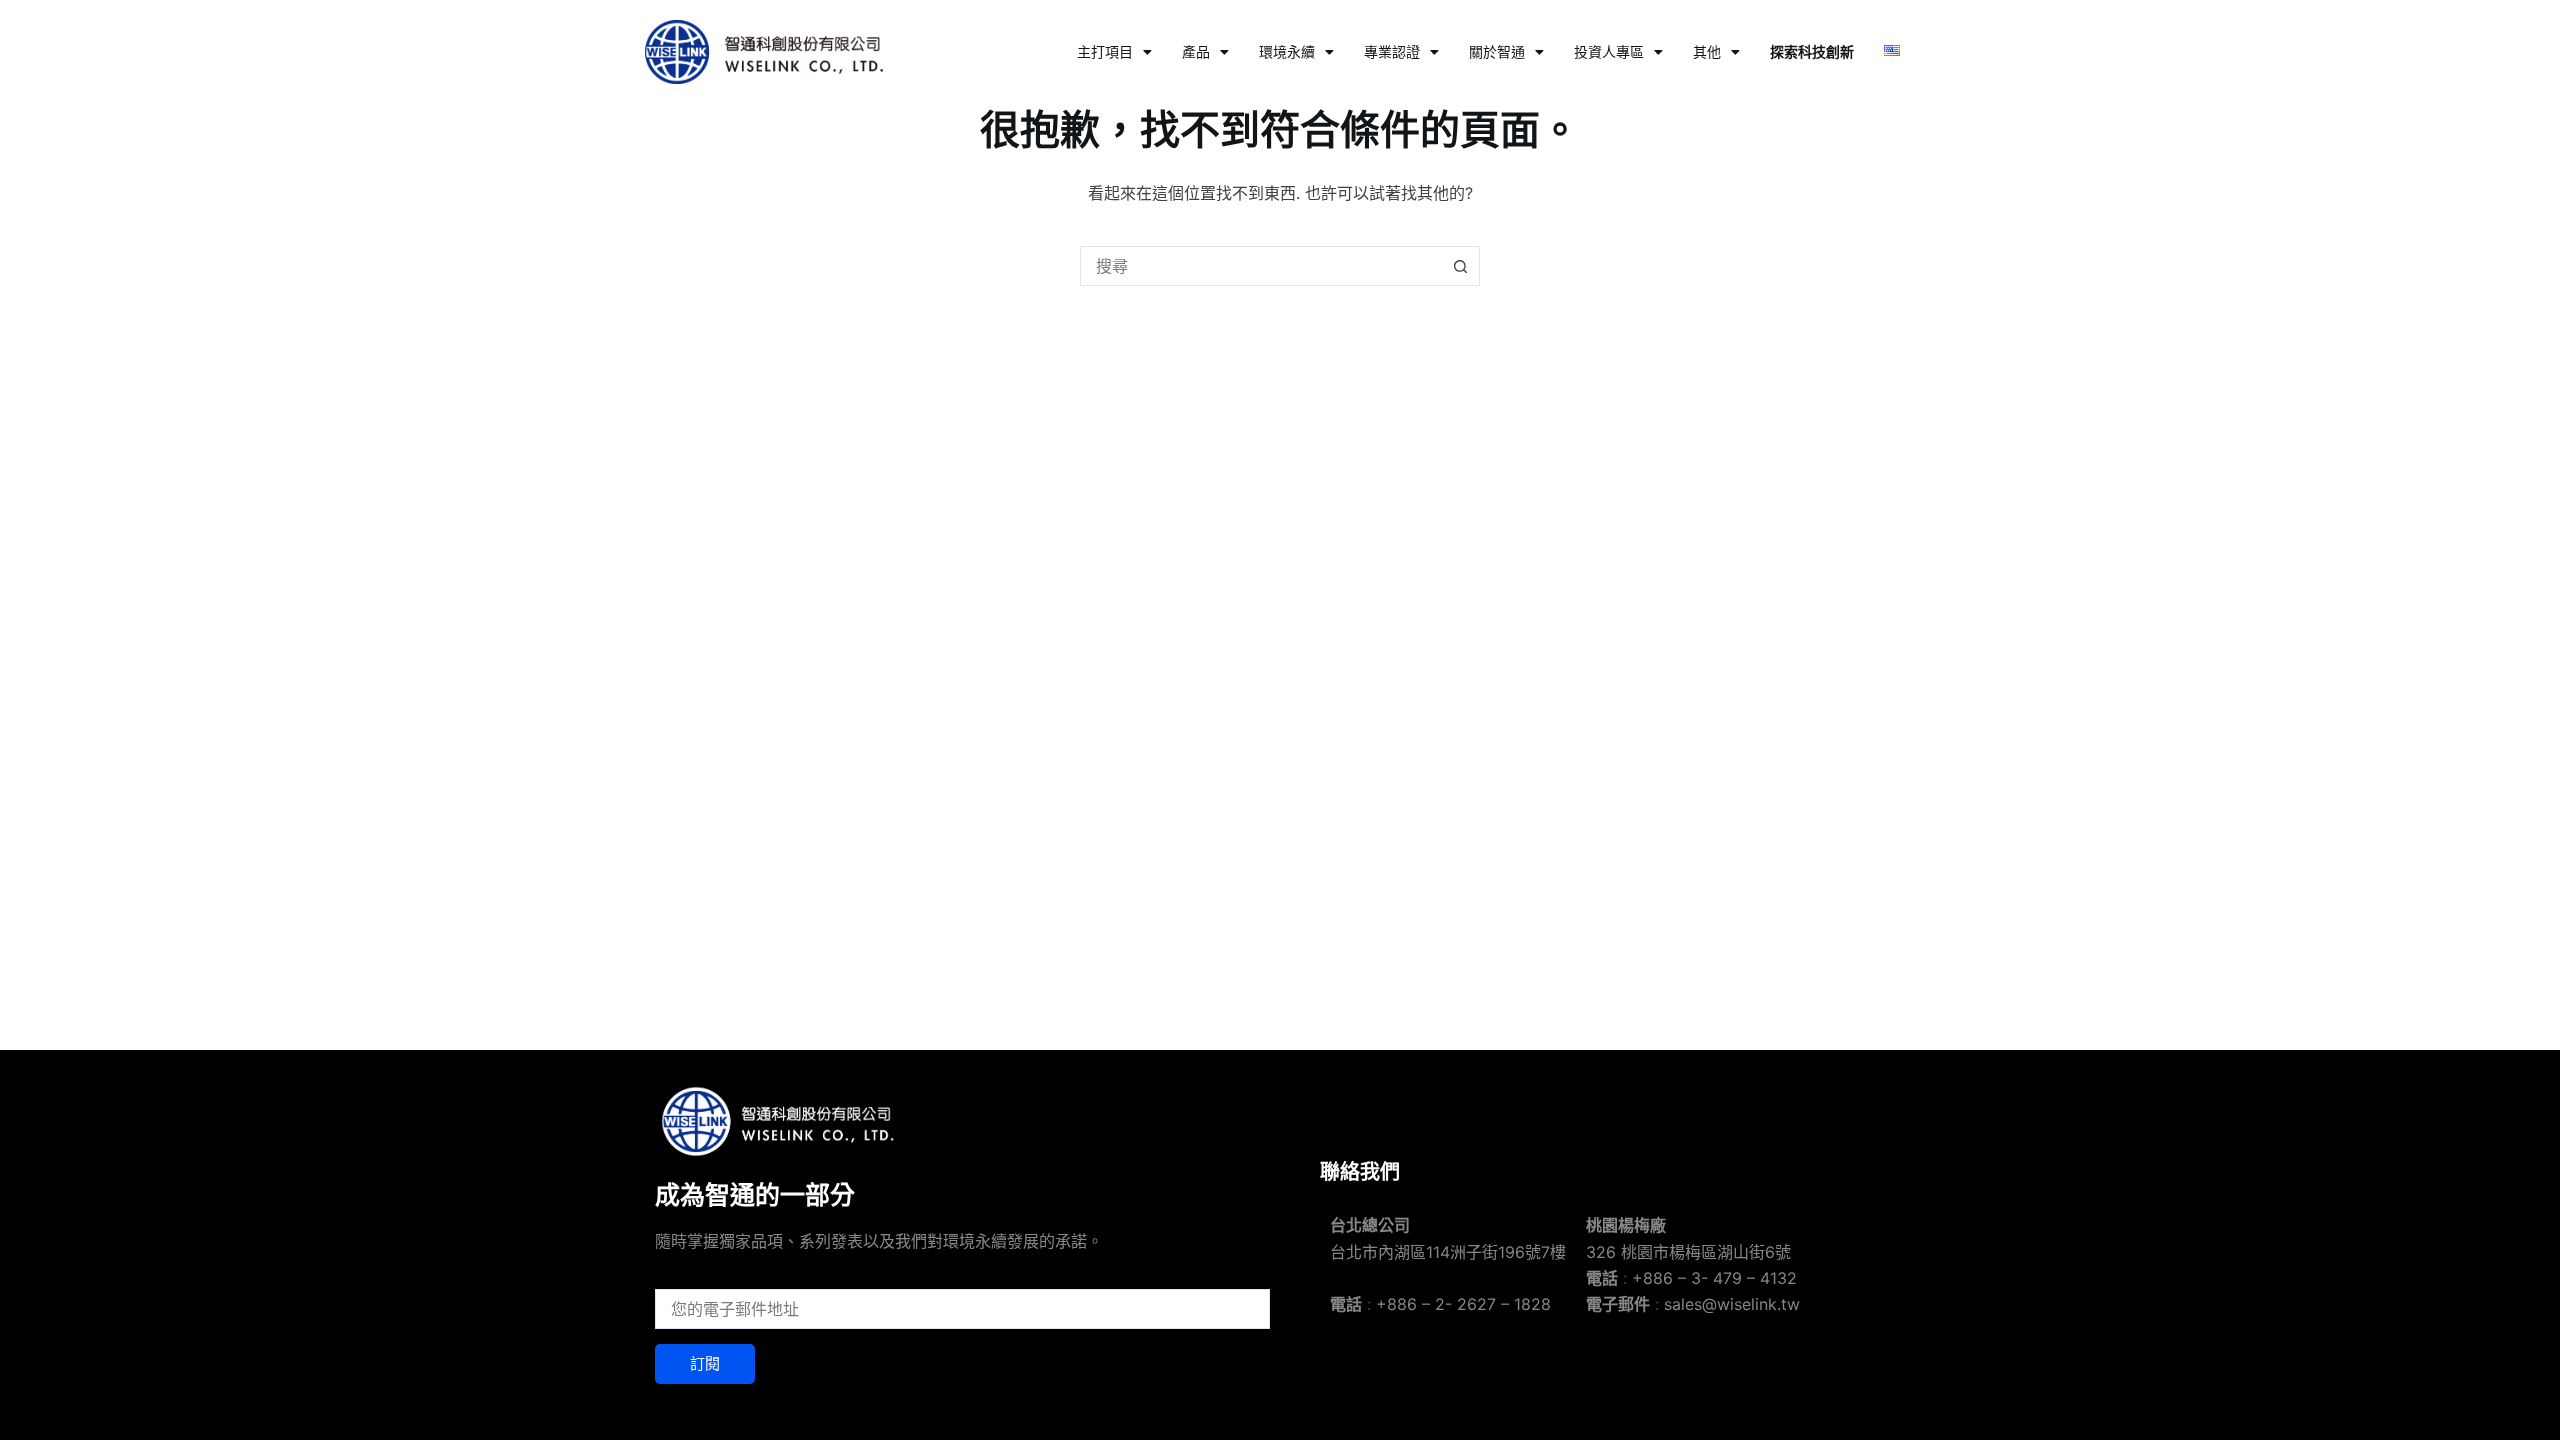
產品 (1196, 51)
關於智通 (1497, 51)
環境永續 (1287, 51)
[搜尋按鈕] (1460, 266)
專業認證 (1392, 51)
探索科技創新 (1812, 51)
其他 (1707, 51)
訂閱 (705, 1363)
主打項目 (1105, 51)
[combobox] (1261, 266)
